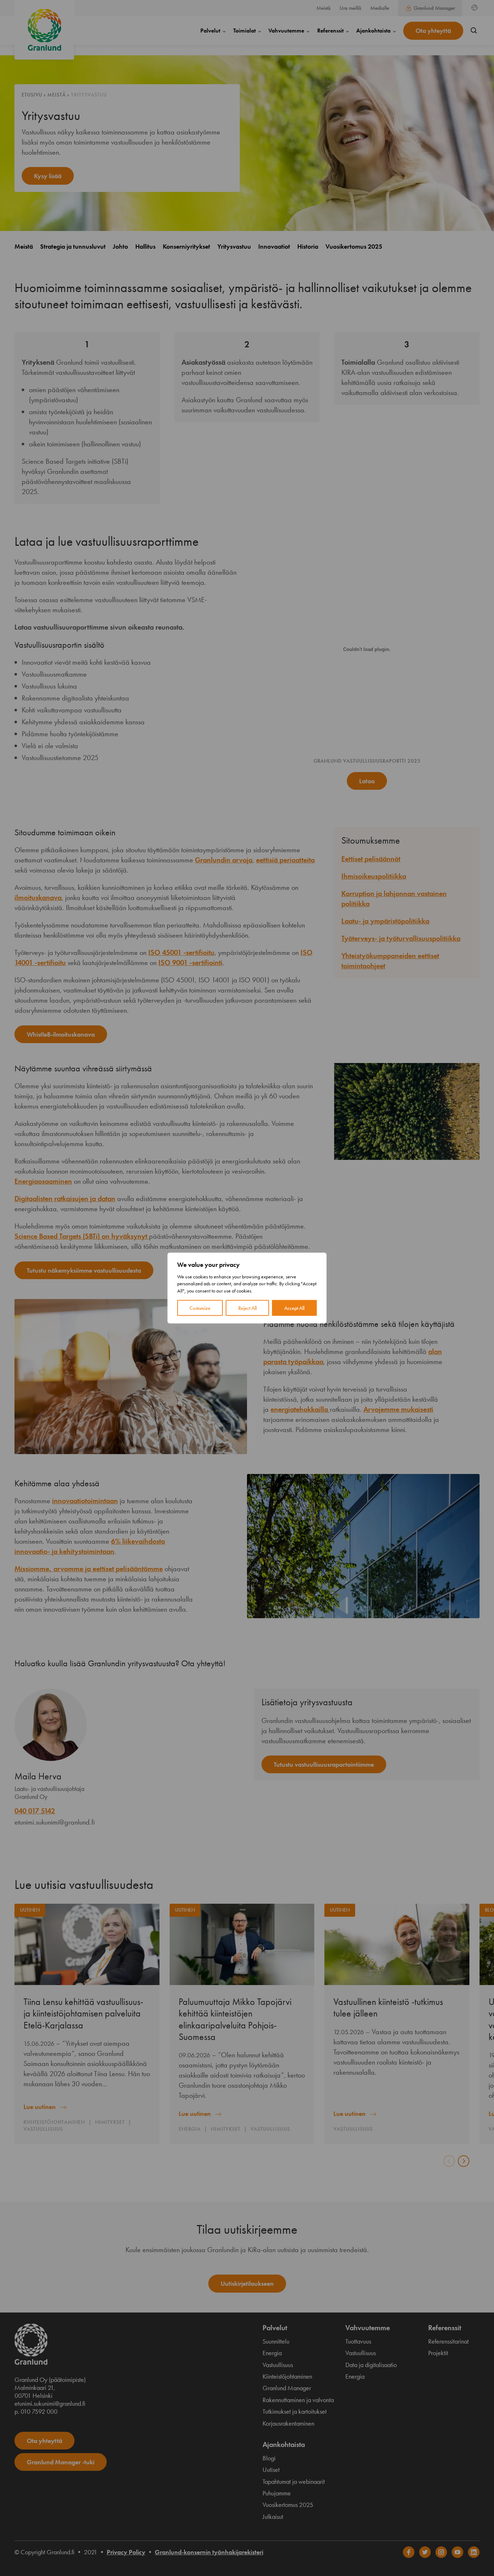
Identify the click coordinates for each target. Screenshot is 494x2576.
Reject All (248, 1308)
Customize (200, 1308)
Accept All (294, 1308)
